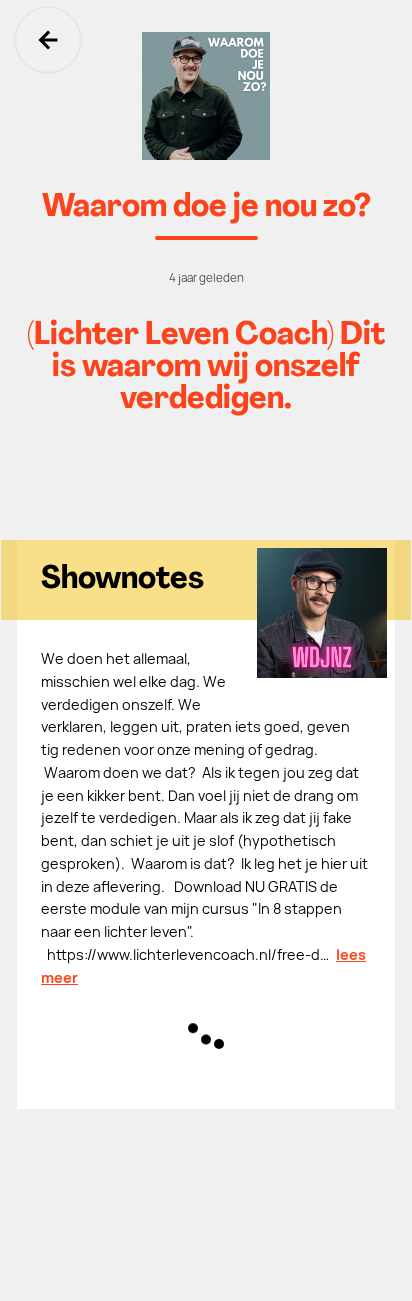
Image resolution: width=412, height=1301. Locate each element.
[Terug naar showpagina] (206, 96)
